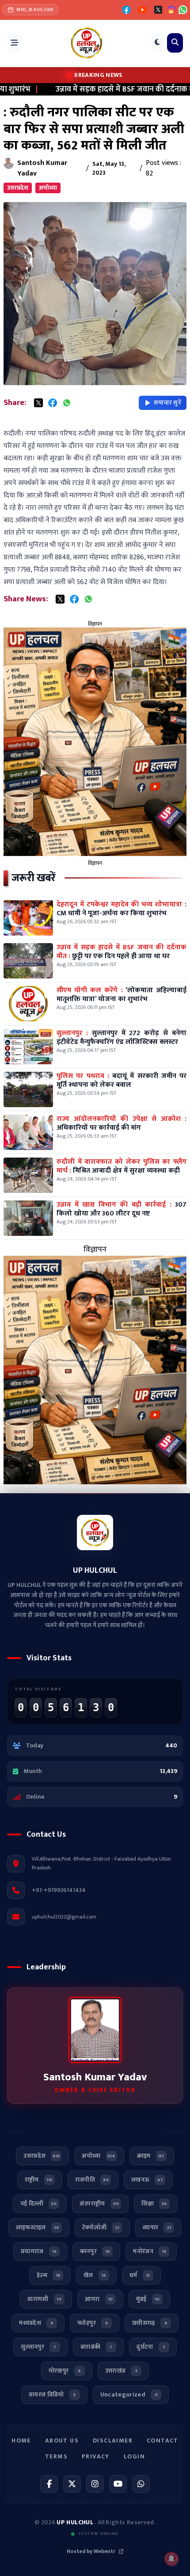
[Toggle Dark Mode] (157, 43)
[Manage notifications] (171, 2559)
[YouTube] (142, 10)
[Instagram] (95, 2484)
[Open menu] (15, 43)
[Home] (87, 43)
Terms (56, 2456)
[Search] (175, 43)
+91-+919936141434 (59, 1890)
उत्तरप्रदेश (18, 188)
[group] (95, 742)
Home (21, 2440)
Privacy (96, 2456)
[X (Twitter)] (158, 10)
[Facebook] (126, 10)
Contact (163, 2440)
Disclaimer (113, 2440)
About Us (62, 2440)
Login (134, 2456)
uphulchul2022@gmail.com (64, 1917)
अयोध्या (48, 188)
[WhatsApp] (183, 10)
